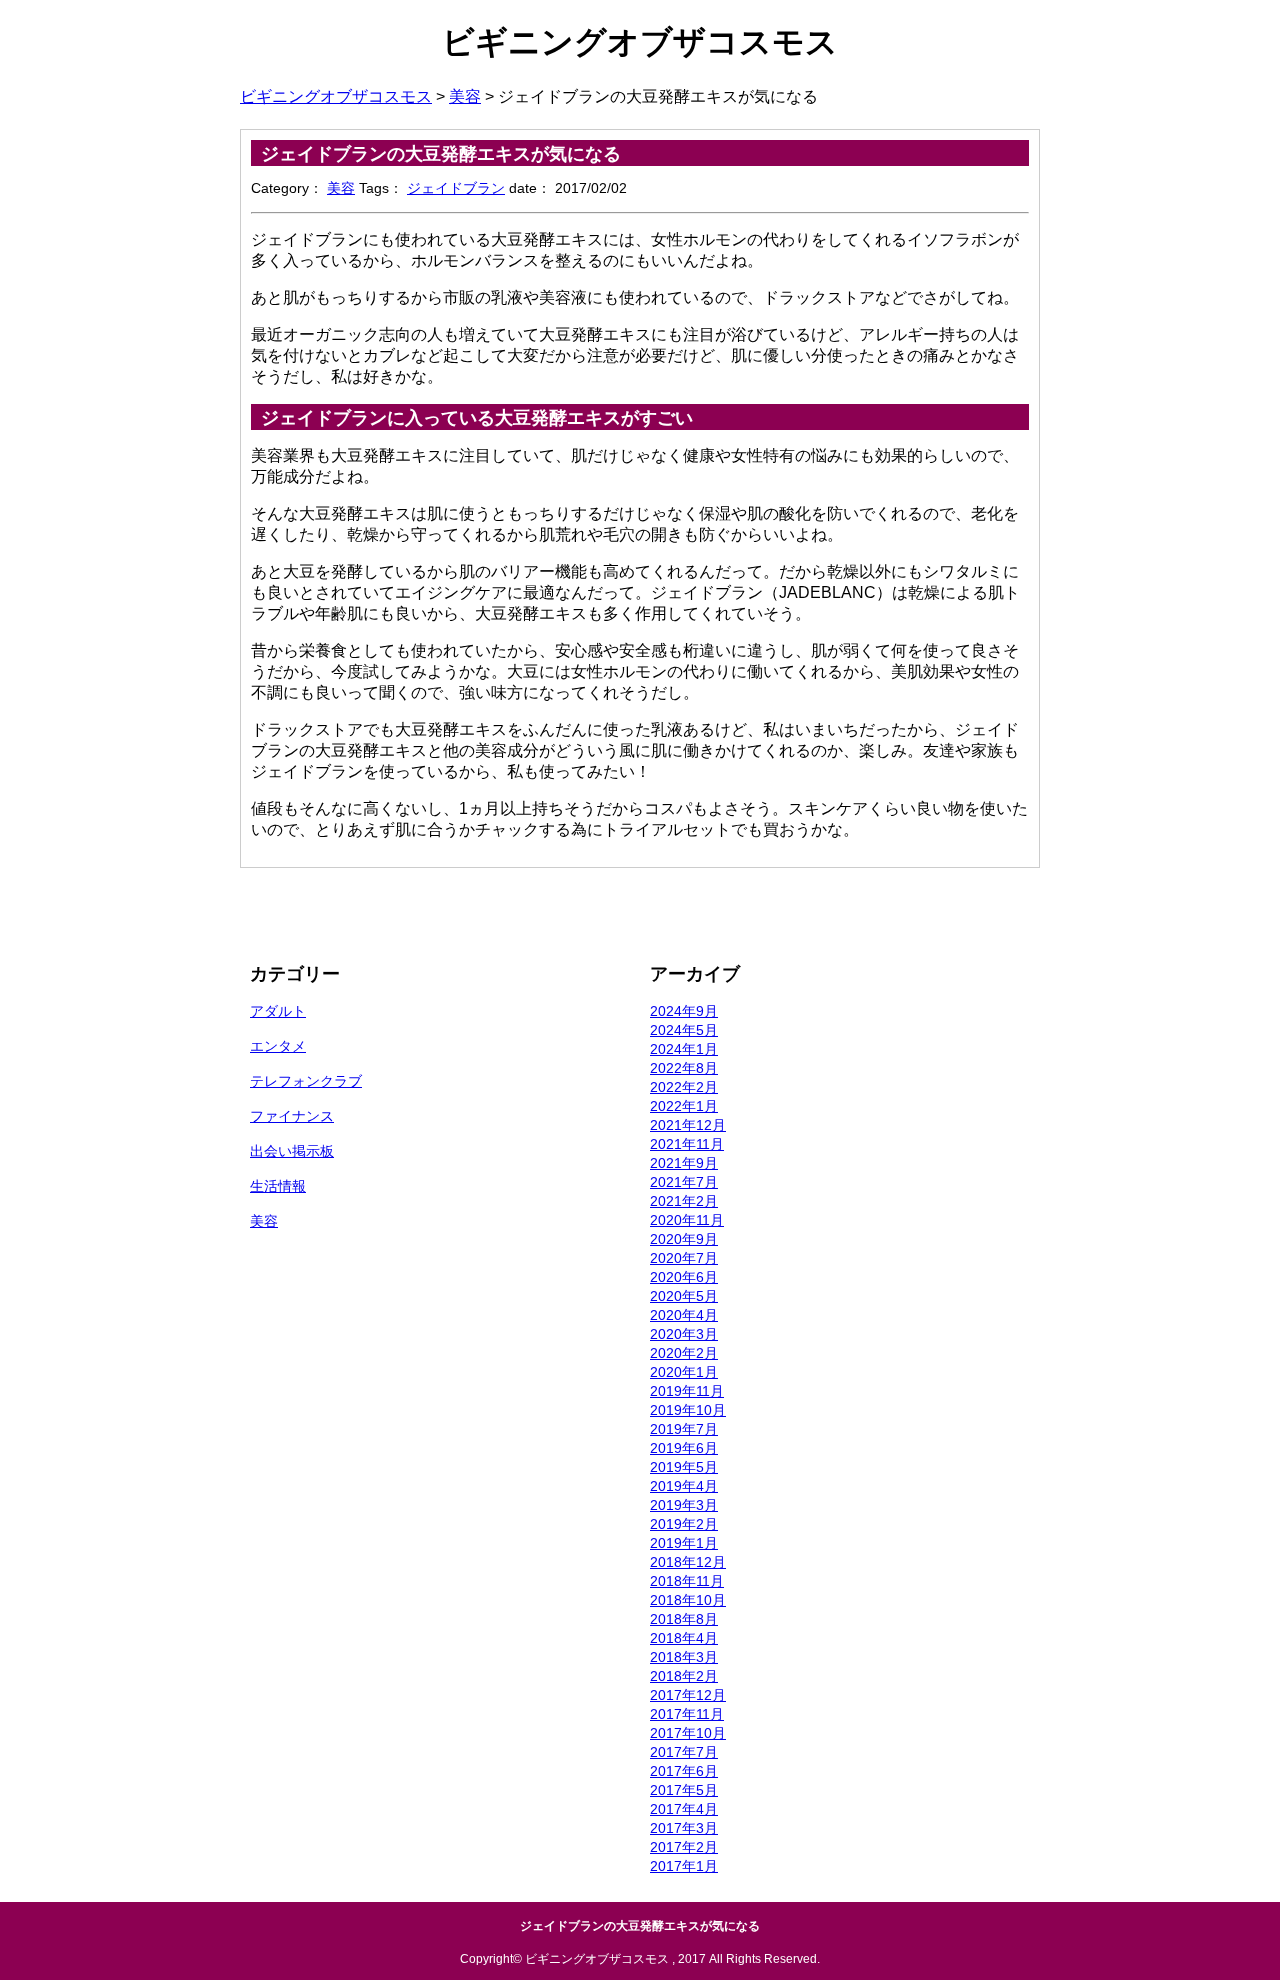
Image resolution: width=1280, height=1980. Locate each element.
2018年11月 (687, 1581)
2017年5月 (684, 1790)
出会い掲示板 (292, 1151)
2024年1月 (684, 1049)
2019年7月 (684, 1429)
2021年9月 (684, 1163)
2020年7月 (684, 1258)
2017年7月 (684, 1752)
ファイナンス (292, 1116)
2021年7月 (684, 1182)
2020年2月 (684, 1353)
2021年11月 (687, 1144)
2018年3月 (684, 1657)
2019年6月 (684, 1448)
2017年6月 (684, 1771)
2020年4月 (684, 1315)
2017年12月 (688, 1695)
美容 (341, 188)
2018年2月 (684, 1676)
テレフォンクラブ (306, 1081)
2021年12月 (688, 1125)
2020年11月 (687, 1220)
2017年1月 (684, 1866)
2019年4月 (684, 1486)
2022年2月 (684, 1087)
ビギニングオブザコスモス (640, 42)
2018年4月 (684, 1638)
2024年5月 (684, 1030)
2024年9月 (684, 1011)
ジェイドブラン (456, 188)
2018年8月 (684, 1619)
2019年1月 (684, 1543)
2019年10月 (688, 1410)
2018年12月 (688, 1562)
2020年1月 (684, 1372)
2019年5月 (684, 1467)
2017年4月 (684, 1809)
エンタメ (278, 1046)
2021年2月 (684, 1201)
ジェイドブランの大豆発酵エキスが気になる (441, 154)
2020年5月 (684, 1296)
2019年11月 (687, 1391)
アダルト (278, 1011)
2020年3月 (684, 1334)
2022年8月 (684, 1068)
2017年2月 (684, 1847)
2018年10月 (688, 1600)
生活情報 (278, 1186)
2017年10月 (688, 1733)
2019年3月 (684, 1505)
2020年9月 (684, 1239)
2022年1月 (684, 1106)
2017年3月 (684, 1828)
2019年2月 (684, 1524)
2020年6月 (684, 1277)
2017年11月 (687, 1714)
